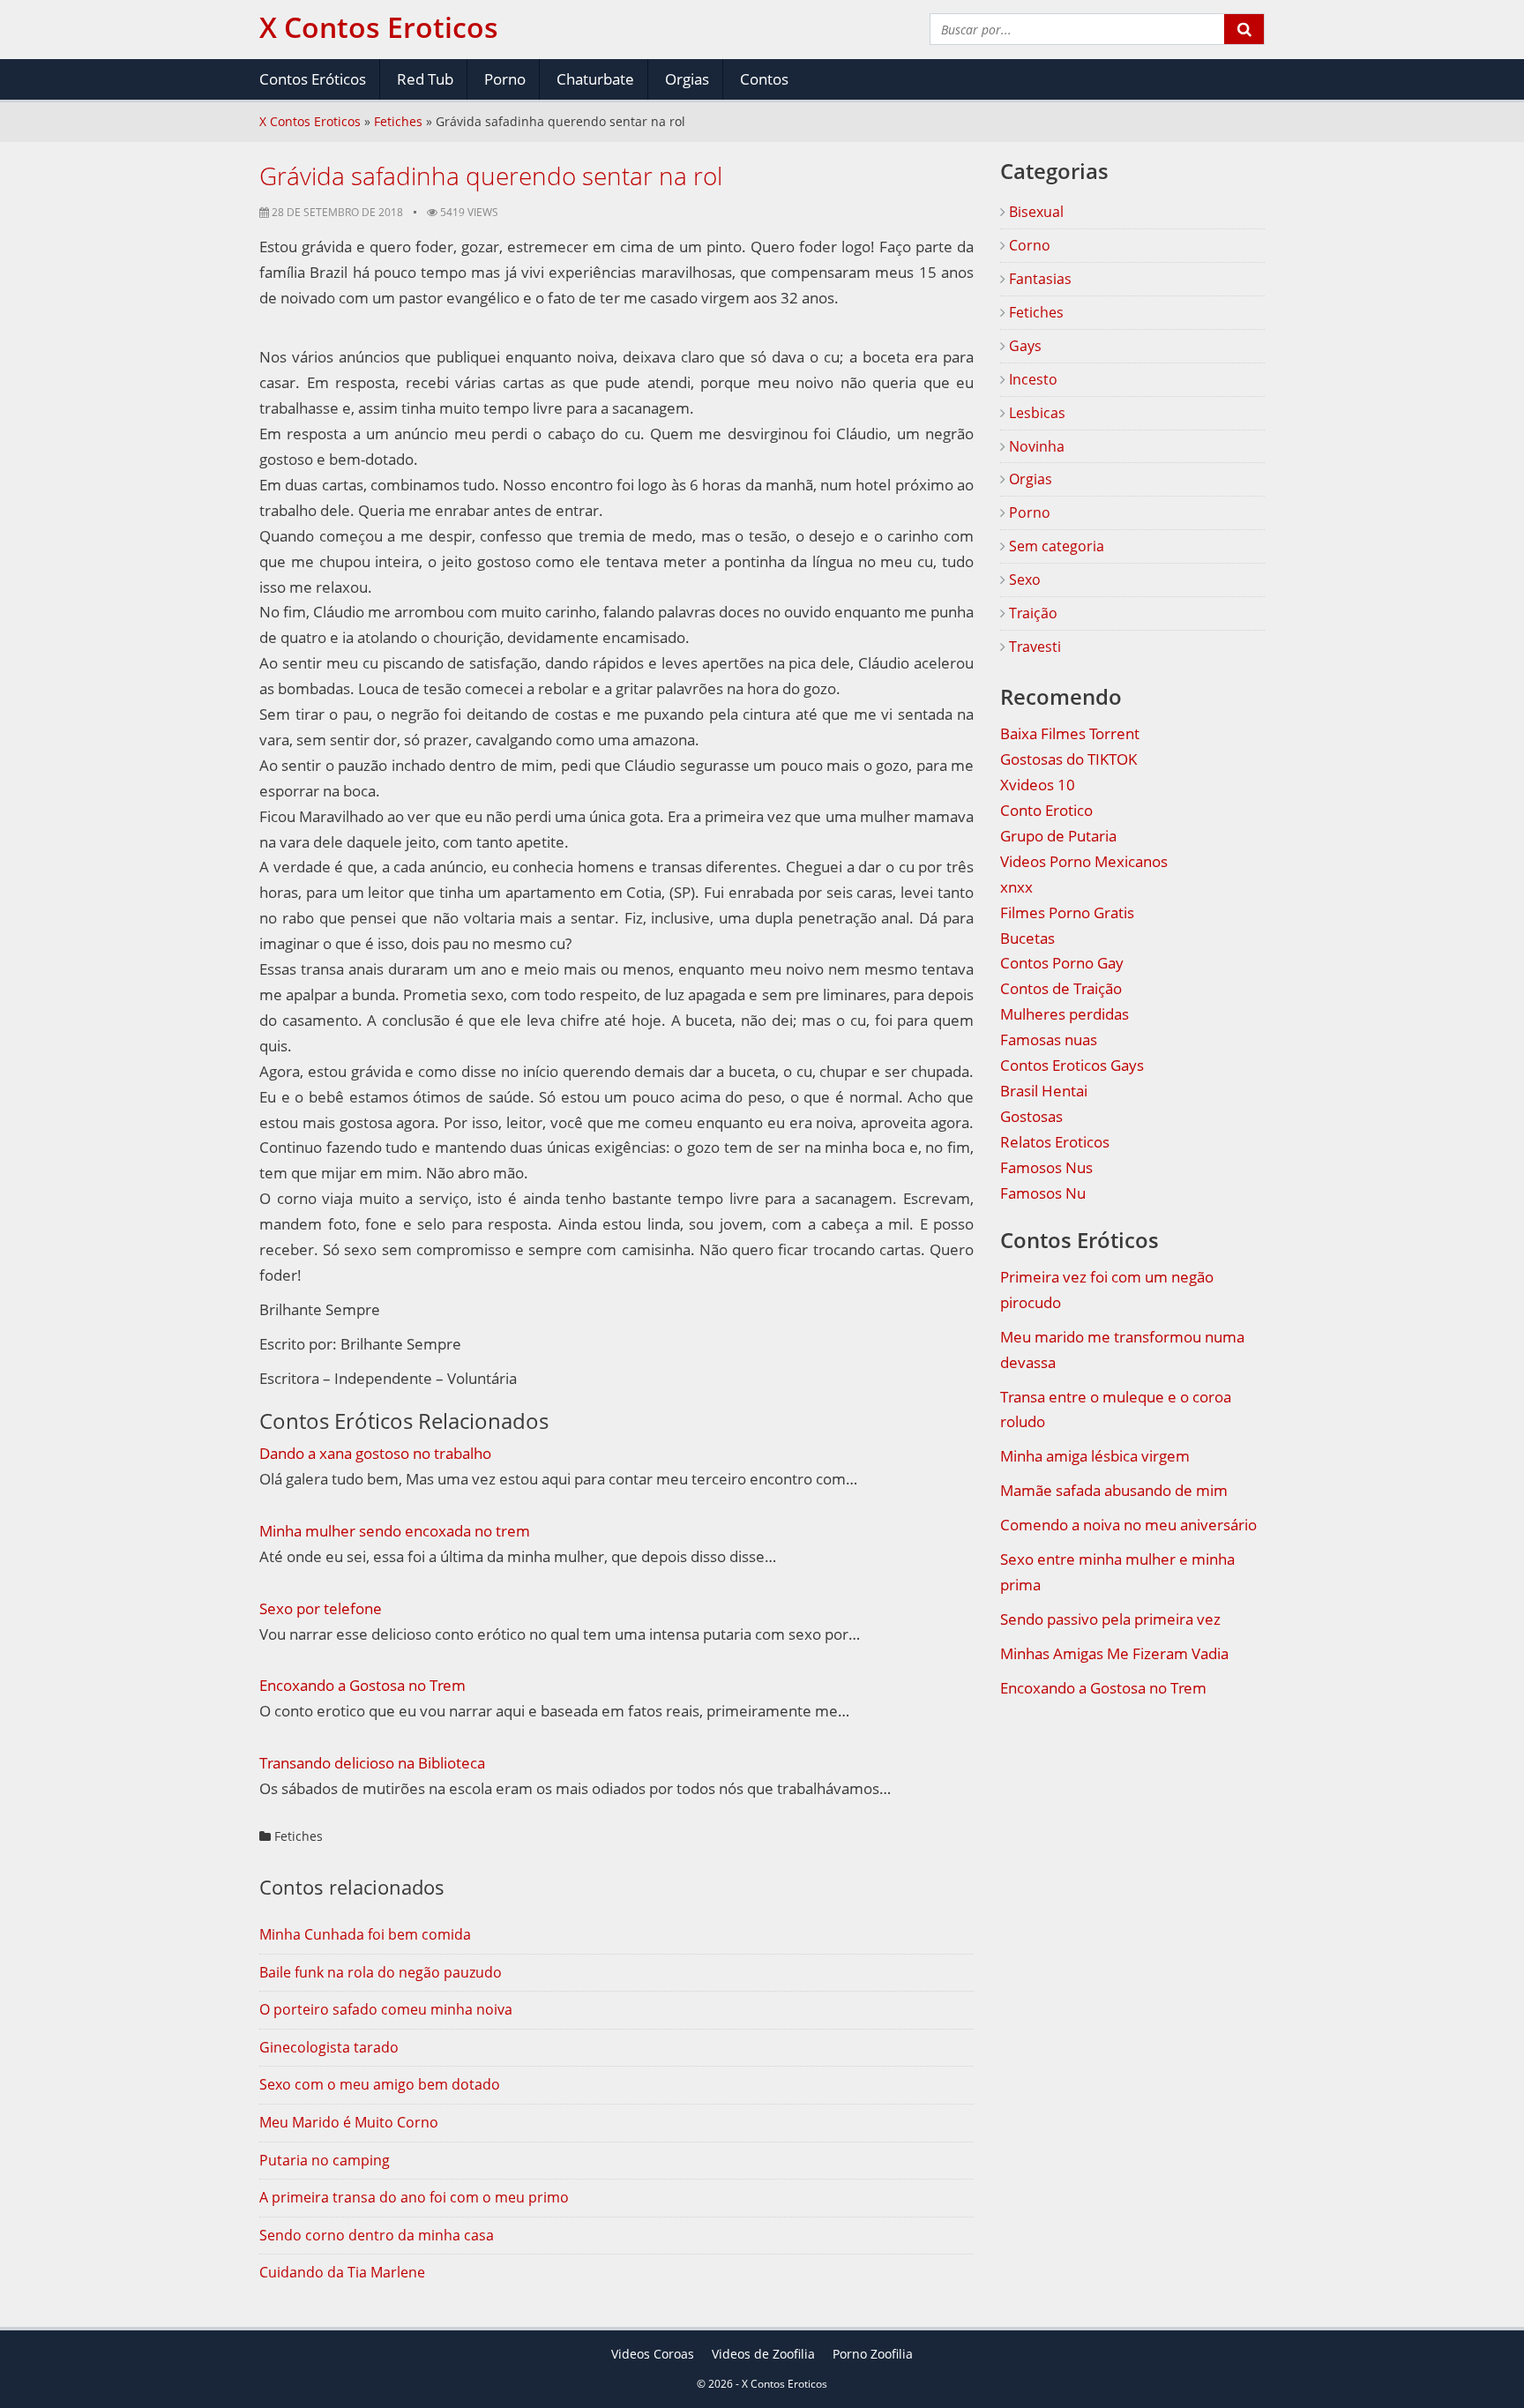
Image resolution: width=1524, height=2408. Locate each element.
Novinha (1035, 446)
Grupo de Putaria (1058, 836)
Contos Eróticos (313, 79)
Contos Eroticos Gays (1072, 1065)
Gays (1023, 346)
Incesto (1031, 379)
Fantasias (1038, 279)
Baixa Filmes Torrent (1070, 733)
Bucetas (1027, 938)
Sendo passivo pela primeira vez (1110, 1619)
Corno (1028, 245)
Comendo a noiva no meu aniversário (1128, 1525)
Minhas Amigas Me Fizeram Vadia (1114, 1653)
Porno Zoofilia (873, 2354)
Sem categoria (1055, 546)
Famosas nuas (1049, 1039)
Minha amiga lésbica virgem (1095, 1456)
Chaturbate (595, 79)
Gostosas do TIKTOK (1068, 759)
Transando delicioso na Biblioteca (372, 1763)
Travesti (1033, 647)
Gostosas (1031, 1116)
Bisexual (1035, 212)
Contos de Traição (1061, 988)
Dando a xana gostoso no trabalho (375, 1453)
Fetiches (398, 121)
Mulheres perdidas (1065, 1014)
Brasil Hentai (1044, 1091)
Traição (1031, 613)
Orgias (687, 79)
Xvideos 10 (1038, 785)
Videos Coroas (653, 2354)
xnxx (1016, 887)
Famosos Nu (1043, 1193)
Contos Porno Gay (1062, 963)
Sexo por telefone (321, 1608)
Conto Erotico (1046, 810)
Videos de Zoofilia (763, 2354)
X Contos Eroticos (310, 121)
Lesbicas (1035, 413)
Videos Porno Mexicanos (1084, 861)
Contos (764, 79)
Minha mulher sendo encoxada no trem (395, 1531)
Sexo (1023, 580)
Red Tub (425, 79)
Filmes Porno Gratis (1067, 912)
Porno (505, 79)
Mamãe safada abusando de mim (1114, 1490)
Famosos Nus (1046, 1167)
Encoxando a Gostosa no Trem (362, 1685)
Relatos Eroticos (1055, 1142)
